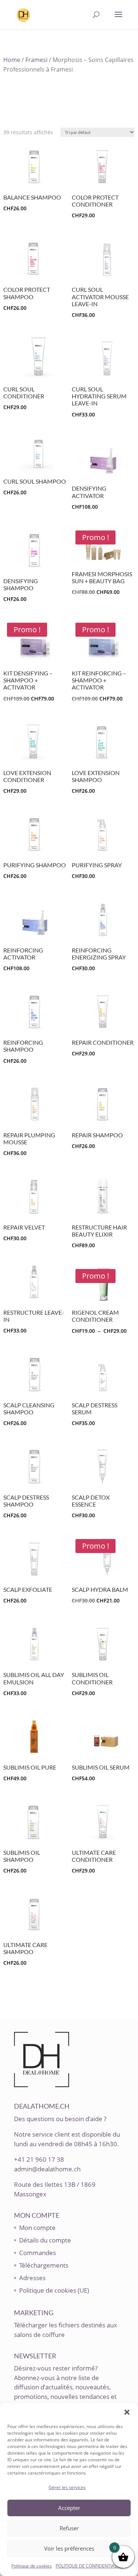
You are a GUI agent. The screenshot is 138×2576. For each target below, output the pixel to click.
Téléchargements (44, 2265)
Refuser (69, 2528)
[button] (127, 2412)
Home (12, 60)
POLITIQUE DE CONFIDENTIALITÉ (89, 2566)
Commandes (38, 2253)
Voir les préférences (69, 2548)
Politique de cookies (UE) (54, 2290)
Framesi (36, 60)
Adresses (32, 2278)
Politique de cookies (32, 2566)
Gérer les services (67, 2487)
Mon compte (37, 2228)
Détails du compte (45, 2240)
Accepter (69, 2508)
